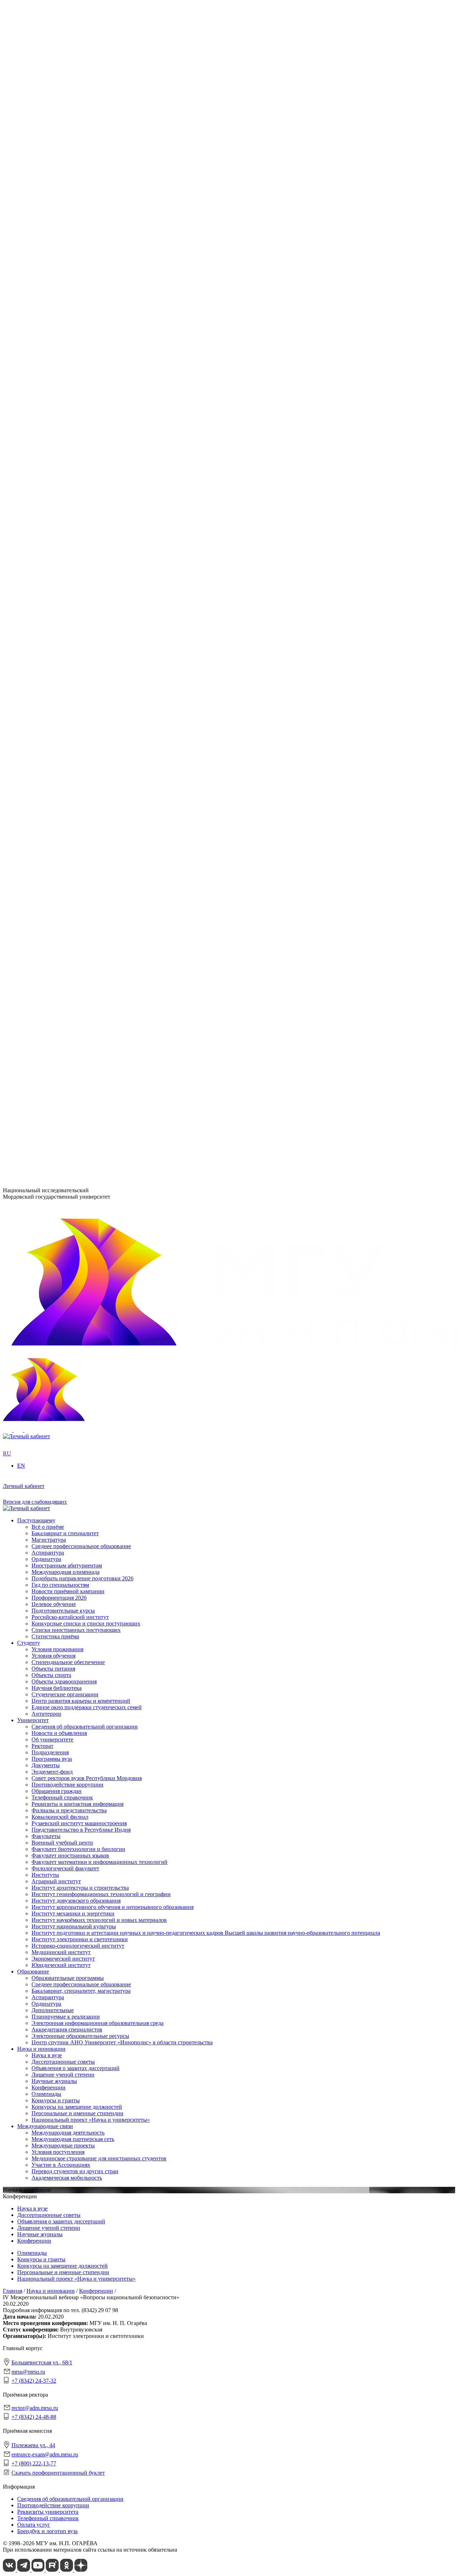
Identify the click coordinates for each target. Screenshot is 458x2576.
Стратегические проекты (62, 350)
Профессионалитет (40, 364)
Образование (33, 638)
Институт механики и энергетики (73, 448)
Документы (46, 285)
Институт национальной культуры (74, 461)
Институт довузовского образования (76, 436)
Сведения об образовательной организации (85, 253)
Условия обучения (53, 866)
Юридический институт (61, 500)
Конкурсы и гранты (56, 768)
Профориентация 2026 (59, 1008)
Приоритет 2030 (37, 331)
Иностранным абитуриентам (67, 976)
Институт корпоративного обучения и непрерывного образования (113, 442)
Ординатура (46, 670)
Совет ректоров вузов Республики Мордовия (87, 298)
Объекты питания (53, 879)
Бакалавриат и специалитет (65, 944)
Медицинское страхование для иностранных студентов (99, 827)
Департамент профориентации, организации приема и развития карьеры (121, 579)
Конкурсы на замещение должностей (77, 774)
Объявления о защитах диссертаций (75, 736)
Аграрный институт (56, 416)
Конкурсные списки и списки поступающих (86, 1034)
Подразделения (36, 573)
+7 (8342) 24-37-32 (25, 1096)
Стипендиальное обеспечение (68, 872)
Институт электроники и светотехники (80, 474)
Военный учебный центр (62, 514)
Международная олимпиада (65, 983)
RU (7, 227)
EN (7, 234)
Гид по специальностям (60, 995)
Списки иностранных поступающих (76, 1041)
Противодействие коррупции (67, 305)
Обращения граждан (57, 311)
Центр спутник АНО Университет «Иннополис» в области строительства (122, 709)
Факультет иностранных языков (70, 526)
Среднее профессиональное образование (81, 651)
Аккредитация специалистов (67, 696)
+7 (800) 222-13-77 (25, 1145)
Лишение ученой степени (63, 742)
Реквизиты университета (48, 2512)
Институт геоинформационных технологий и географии (101, 429)
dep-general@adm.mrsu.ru (33, 1081)
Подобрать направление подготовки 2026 (82, 989)
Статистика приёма (55, 1047)
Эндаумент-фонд (52, 292)
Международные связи (45, 794)
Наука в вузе (47, 723)
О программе (48, 337)
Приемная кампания (56, 383)
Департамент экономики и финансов (77, 625)
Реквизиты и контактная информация (77, 324)
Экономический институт (63, 494)
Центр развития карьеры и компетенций (81, 911)
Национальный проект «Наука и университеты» (91, 787)
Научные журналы (54, 748)
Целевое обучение (54, 1015)
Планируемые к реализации (66, 683)
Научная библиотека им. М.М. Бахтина (79, 631)
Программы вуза (52, 279)
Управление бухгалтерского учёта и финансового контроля (104, 612)
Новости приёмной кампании (68, 1002)
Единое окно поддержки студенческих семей (87, 917)
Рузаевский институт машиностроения (79, 559)
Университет (33, 247)
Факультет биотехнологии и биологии (78, 520)
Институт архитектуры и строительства (80, 423)
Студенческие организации (65, 905)
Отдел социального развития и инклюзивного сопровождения (108, 605)
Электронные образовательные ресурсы (80, 703)
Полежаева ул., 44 (25, 1118)
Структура (44, 272)
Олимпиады (46, 761)
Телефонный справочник (62, 317)
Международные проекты (63, 814)
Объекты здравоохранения (64, 892)
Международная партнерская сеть (73, 807)
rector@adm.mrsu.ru (35, 2408)
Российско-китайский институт (70, 1028)
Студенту (29, 853)
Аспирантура (48, 664)
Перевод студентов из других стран (75, 839)
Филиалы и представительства (55, 547)
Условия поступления (58, 820)
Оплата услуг (34, 2525)
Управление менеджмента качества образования (90, 592)
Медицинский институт (61, 487)
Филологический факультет (65, 539)
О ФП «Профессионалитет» (66, 370)
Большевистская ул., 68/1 (33, 1068)
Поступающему (36, 931)
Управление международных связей (75, 599)
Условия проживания (57, 859)
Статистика (46, 390)
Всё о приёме (48, 937)
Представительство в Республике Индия (81, 566)
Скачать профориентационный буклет (58, 2473)
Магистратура (49, 950)
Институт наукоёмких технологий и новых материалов (99, 455)
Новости (42, 344)
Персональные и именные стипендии (77, 781)
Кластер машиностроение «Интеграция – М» (87, 377)
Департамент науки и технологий (73, 618)
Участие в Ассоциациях (61, 833)
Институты (31, 410)
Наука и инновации (41, 716)
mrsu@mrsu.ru (28, 2372)
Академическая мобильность (67, 846)
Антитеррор (46, 924)
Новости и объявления (59, 259)
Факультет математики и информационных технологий (99, 533)
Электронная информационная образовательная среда (98, 690)
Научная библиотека (57, 898)
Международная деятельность (68, 801)
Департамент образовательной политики (81, 586)
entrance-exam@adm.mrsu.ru (36, 1131)
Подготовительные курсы (63, 1021)
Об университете (52, 266)
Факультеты (32, 507)
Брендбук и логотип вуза (47, 2531)
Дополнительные (53, 677)
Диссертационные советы (63, 729)
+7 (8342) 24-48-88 (34, 2417)
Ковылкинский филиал (60, 553)
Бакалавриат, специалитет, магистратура (81, 658)
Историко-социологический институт (78, 481)
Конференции (48, 755)
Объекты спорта (51, 885)
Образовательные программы (68, 645)
